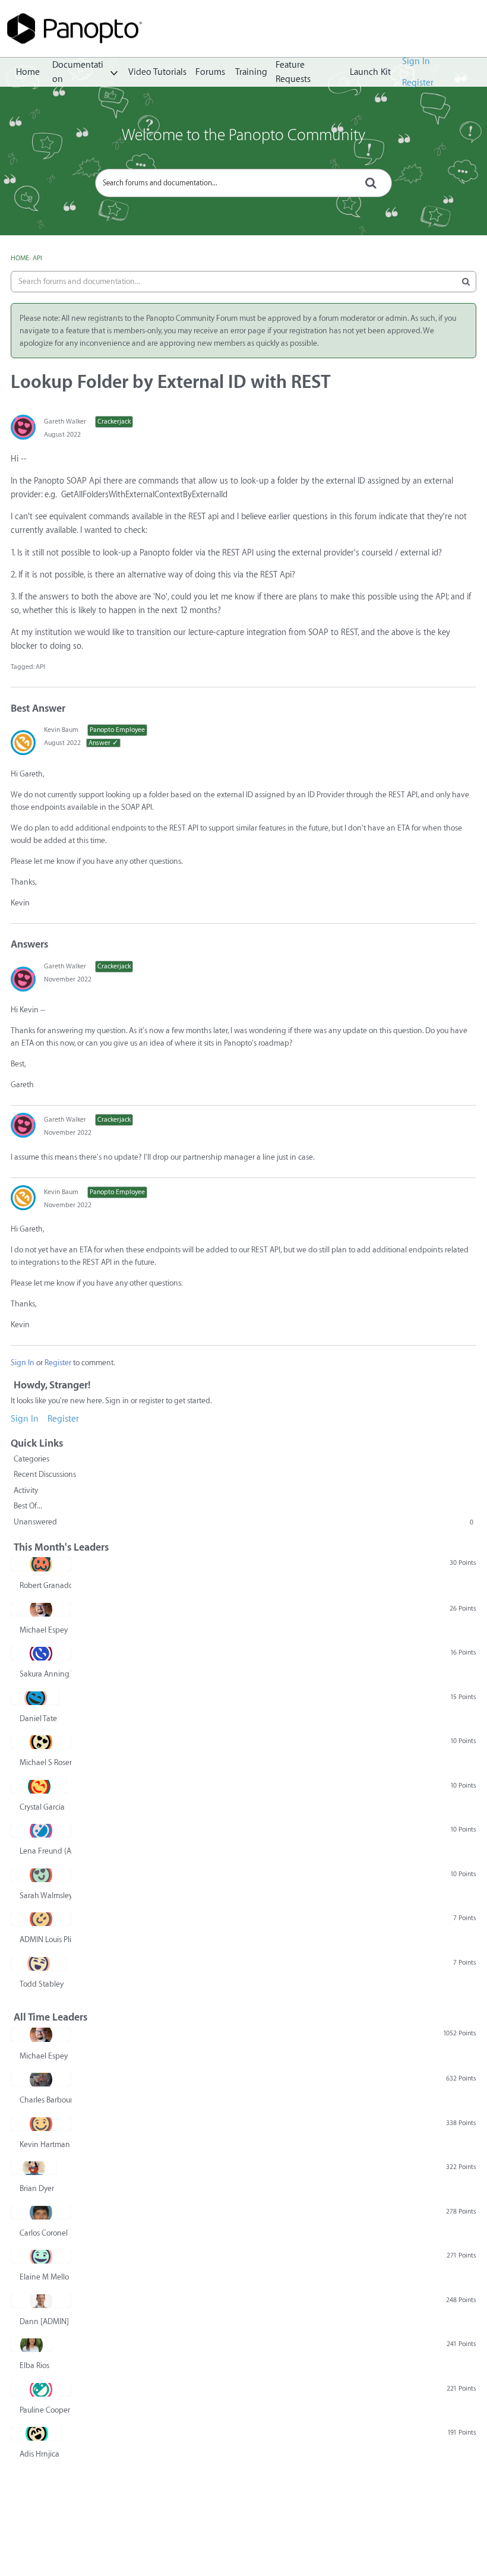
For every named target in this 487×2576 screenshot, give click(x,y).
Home (28, 72)
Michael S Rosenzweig (45, 1762)
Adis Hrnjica (39, 2454)
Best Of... (28, 1506)
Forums (210, 72)
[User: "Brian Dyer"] (34, 2168)
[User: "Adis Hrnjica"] (37, 2433)
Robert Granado (45, 1585)
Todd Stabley (42, 1984)
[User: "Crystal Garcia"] (39, 1786)
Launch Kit (370, 72)
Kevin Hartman (45, 2144)
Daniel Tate (38, 1718)
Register (418, 83)
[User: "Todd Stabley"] (39, 1963)
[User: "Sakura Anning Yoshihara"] (41, 1653)
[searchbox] (243, 183)
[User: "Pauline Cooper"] (41, 2389)
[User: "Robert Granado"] (41, 1564)
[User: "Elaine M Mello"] (41, 2256)
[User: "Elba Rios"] (31, 2345)
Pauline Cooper (45, 2410)
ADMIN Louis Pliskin (45, 1939)
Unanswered (243, 1522)
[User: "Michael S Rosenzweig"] (41, 1742)
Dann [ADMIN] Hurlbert (45, 2321)
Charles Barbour (45, 2100)
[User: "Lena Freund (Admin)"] (41, 1830)
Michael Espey (44, 1630)
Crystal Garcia (42, 1807)
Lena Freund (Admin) (45, 1851)
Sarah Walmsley (45, 1895)
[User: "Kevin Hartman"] (41, 2124)
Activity (26, 1490)
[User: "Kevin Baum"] (23, 743)
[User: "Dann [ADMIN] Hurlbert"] (41, 2301)
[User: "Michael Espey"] (41, 1609)
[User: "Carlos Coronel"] (41, 2212)
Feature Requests (293, 72)
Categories (31, 1459)
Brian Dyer (37, 2188)
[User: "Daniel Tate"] (35, 1698)
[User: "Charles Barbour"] (41, 2079)
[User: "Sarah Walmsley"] (41, 1875)
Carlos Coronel (44, 2233)
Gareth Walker (65, 422)
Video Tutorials (157, 72)
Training (251, 72)
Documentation (78, 72)
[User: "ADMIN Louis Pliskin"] (41, 1919)
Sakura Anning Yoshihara (45, 1674)
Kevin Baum (61, 730)
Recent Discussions (45, 1474)
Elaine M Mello (44, 2277)
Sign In (416, 61)
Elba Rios (34, 2365)
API (40, 667)
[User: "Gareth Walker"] (23, 427)
